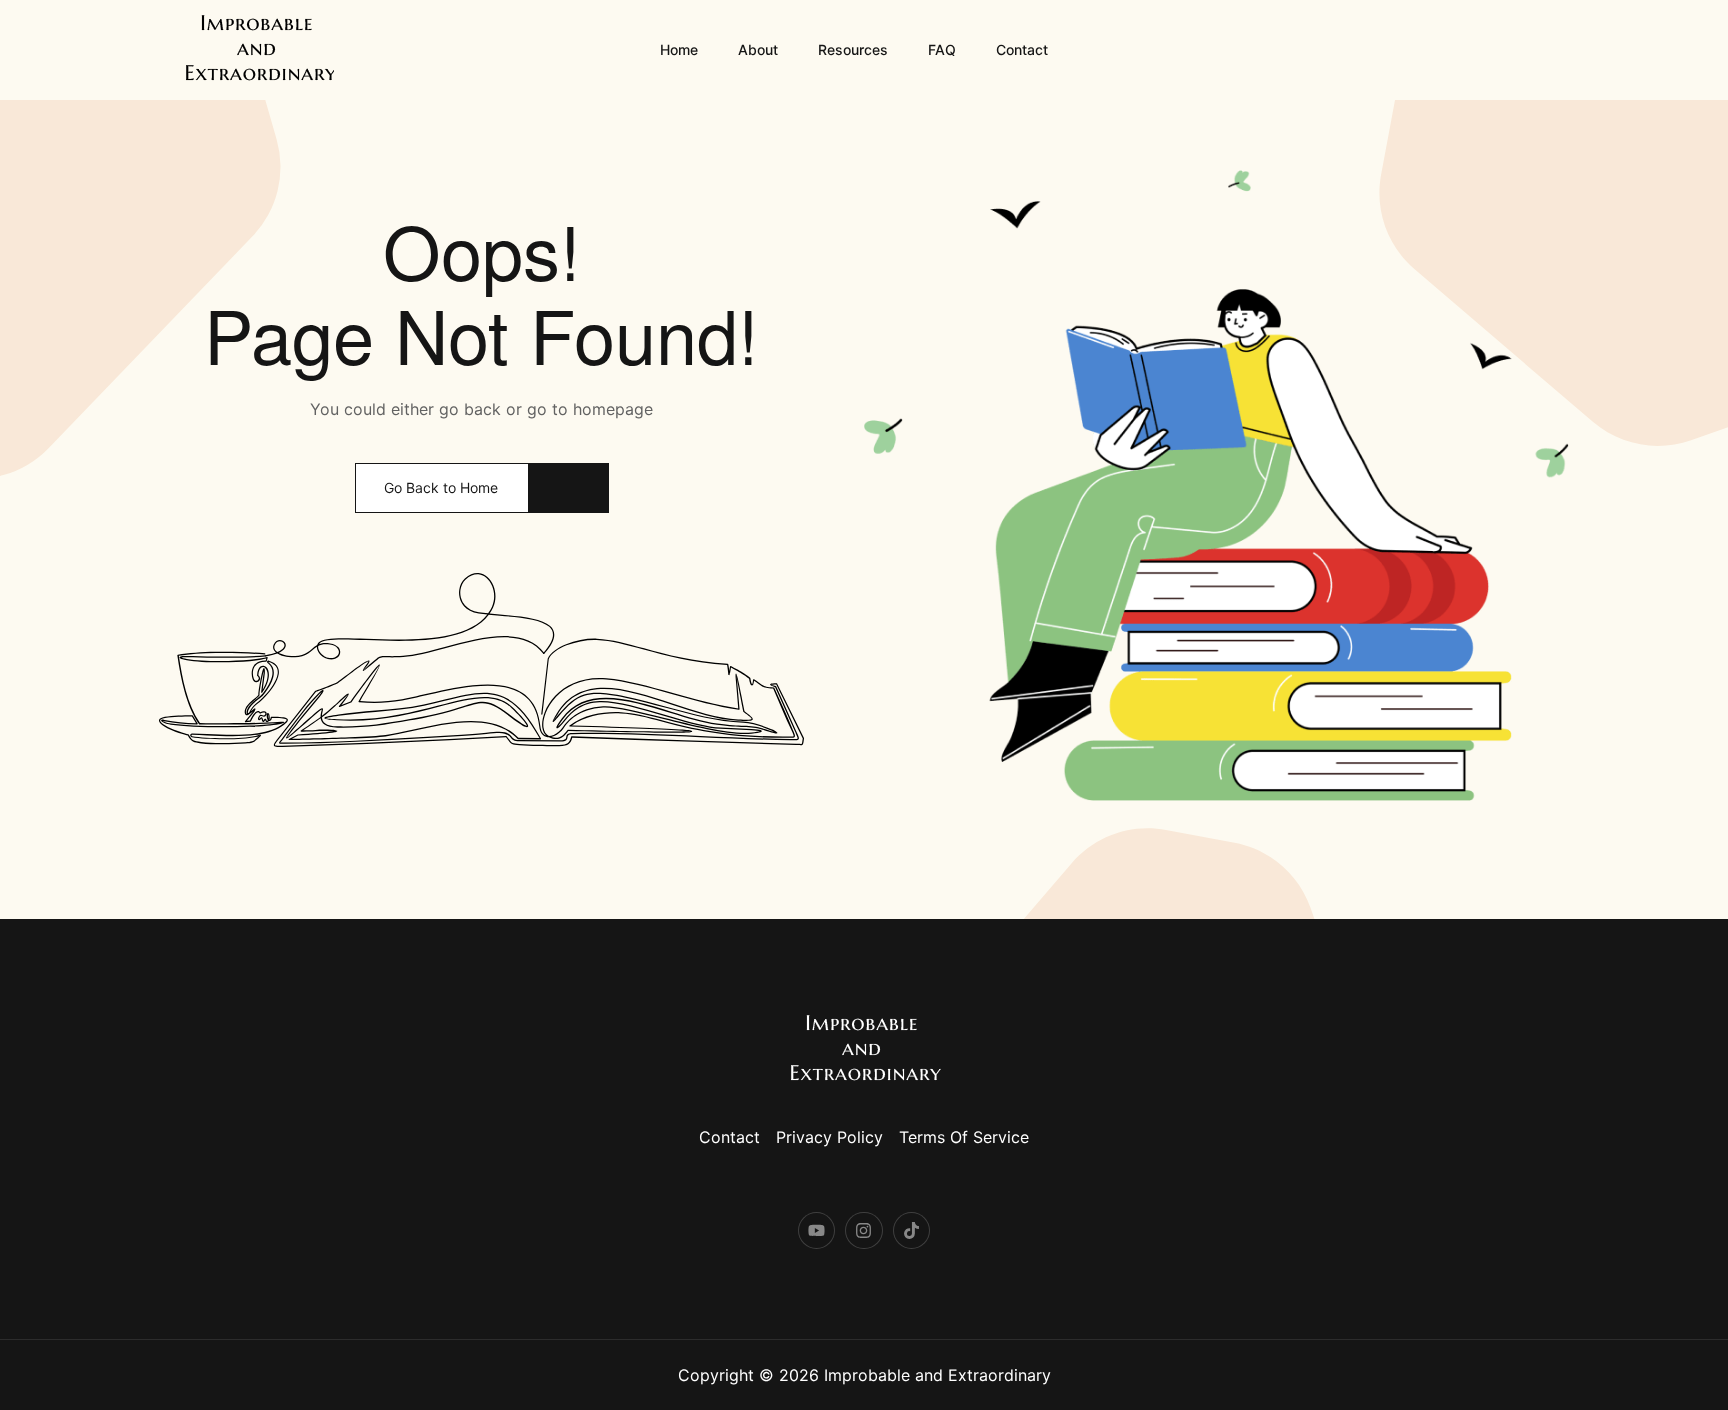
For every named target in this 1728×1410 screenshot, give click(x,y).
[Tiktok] (911, 1230)
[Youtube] (816, 1230)
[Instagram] (863, 1230)
